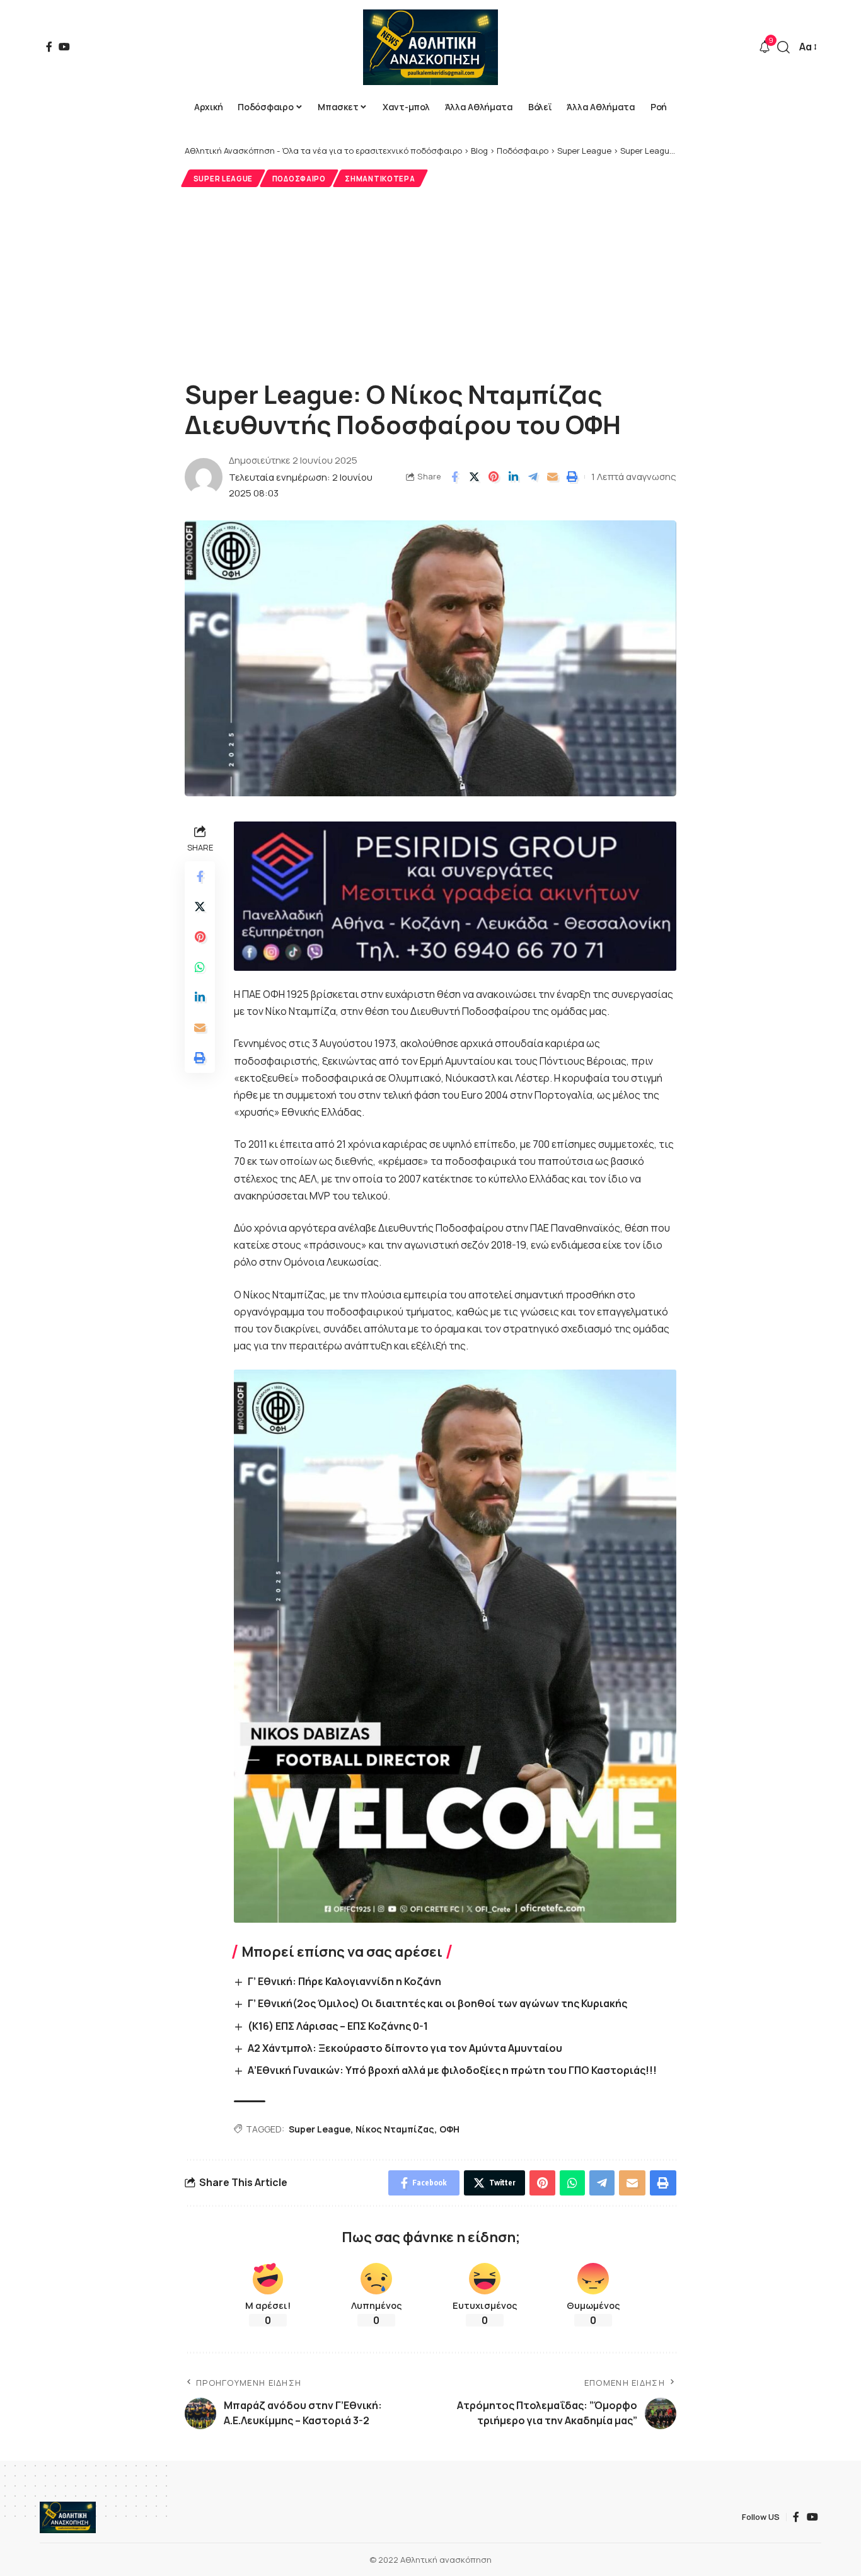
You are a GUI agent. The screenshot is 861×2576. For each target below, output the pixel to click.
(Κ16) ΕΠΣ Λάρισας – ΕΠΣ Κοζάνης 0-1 (338, 2026)
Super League (223, 179)
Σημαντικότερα (380, 179)
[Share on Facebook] (454, 477)
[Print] (572, 477)
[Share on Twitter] (474, 477)
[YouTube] (64, 47)
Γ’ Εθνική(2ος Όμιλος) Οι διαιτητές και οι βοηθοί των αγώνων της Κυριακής (437, 2003)
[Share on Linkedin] (513, 477)
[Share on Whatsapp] (200, 967)
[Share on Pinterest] (494, 477)
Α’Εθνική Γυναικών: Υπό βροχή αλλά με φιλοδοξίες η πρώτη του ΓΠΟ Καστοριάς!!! (452, 2070)
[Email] (552, 477)
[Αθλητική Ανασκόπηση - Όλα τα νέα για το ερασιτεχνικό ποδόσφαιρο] (430, 47)
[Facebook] (49, 47)
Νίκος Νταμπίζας (395, 2129)
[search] (783, 47)
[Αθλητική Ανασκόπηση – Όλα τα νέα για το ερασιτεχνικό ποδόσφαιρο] (68, 2517)
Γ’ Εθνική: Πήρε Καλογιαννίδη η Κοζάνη (344, 1981)
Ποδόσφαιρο (299, 179)
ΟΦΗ (449, 2129)
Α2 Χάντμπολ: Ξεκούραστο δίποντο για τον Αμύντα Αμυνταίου (405, 2048)
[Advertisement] (430, 282)
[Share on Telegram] (533, 477)
